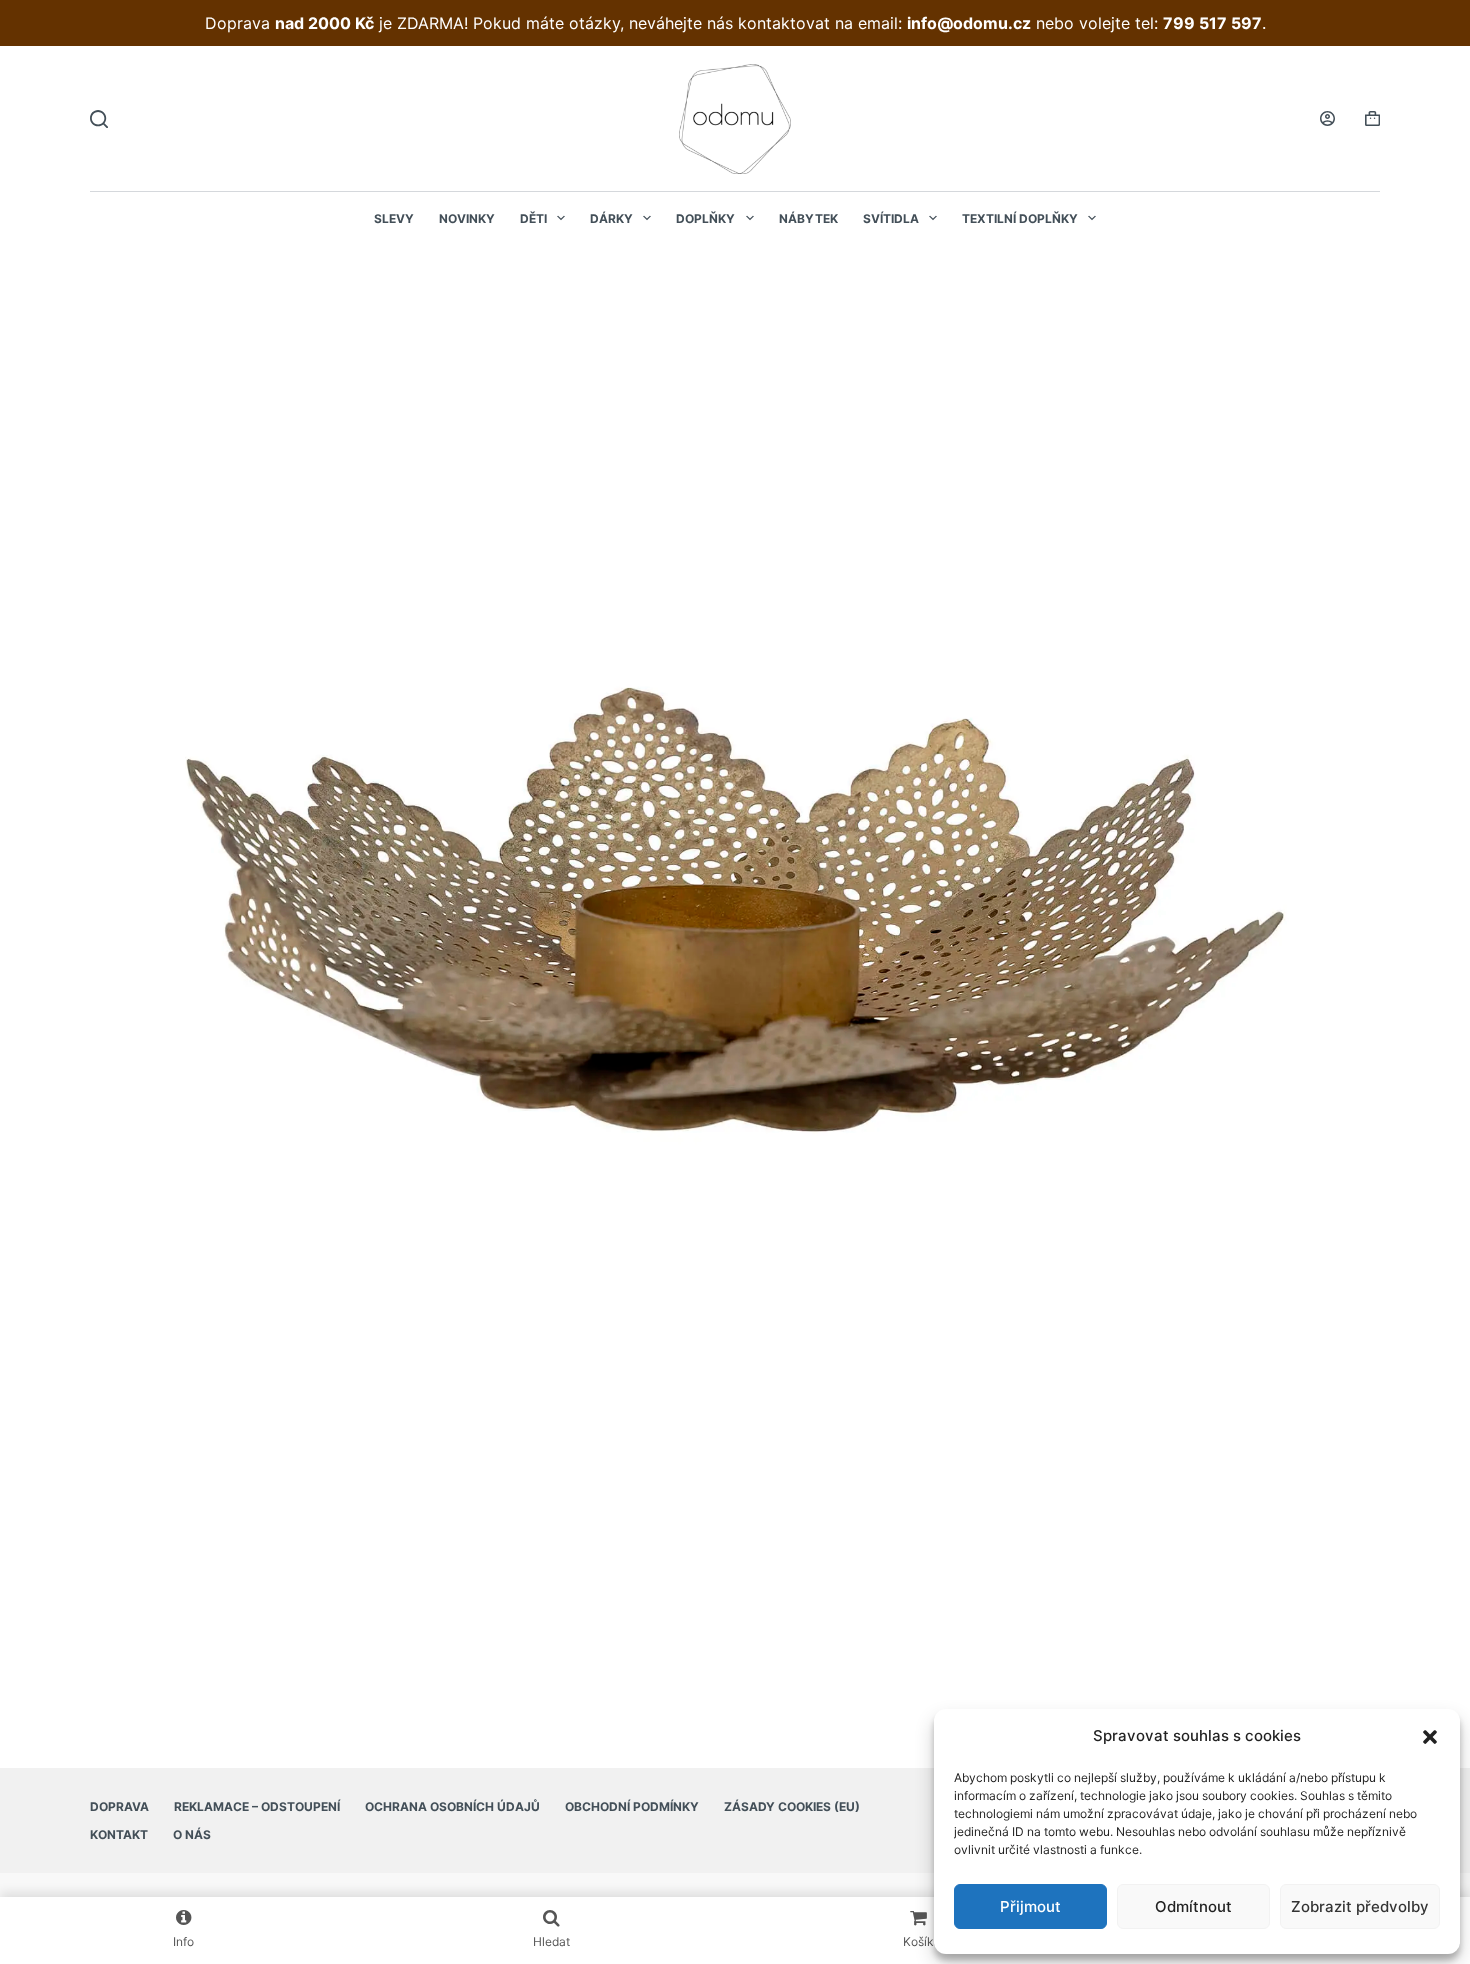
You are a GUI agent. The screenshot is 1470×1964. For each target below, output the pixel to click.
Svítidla (891, 218)
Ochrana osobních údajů (452, 1806)
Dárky (611, 218)
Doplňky (705, 218)
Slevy (394, 218)
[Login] (1327, 118)
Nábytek (808, 218)
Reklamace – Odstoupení (257, 1806)
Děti (533, 218)
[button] (1430, 1737)
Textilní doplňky (1020, 218)
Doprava (119, 1806)
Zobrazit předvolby (1360, 1906)
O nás (192, 1834)
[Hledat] (99, 119)
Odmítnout (1193, 1906)
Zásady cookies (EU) (792, 1806)
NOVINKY (467, 218)
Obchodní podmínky (632, 1806)
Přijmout (1030, 1906)
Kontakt (119, 1834)
